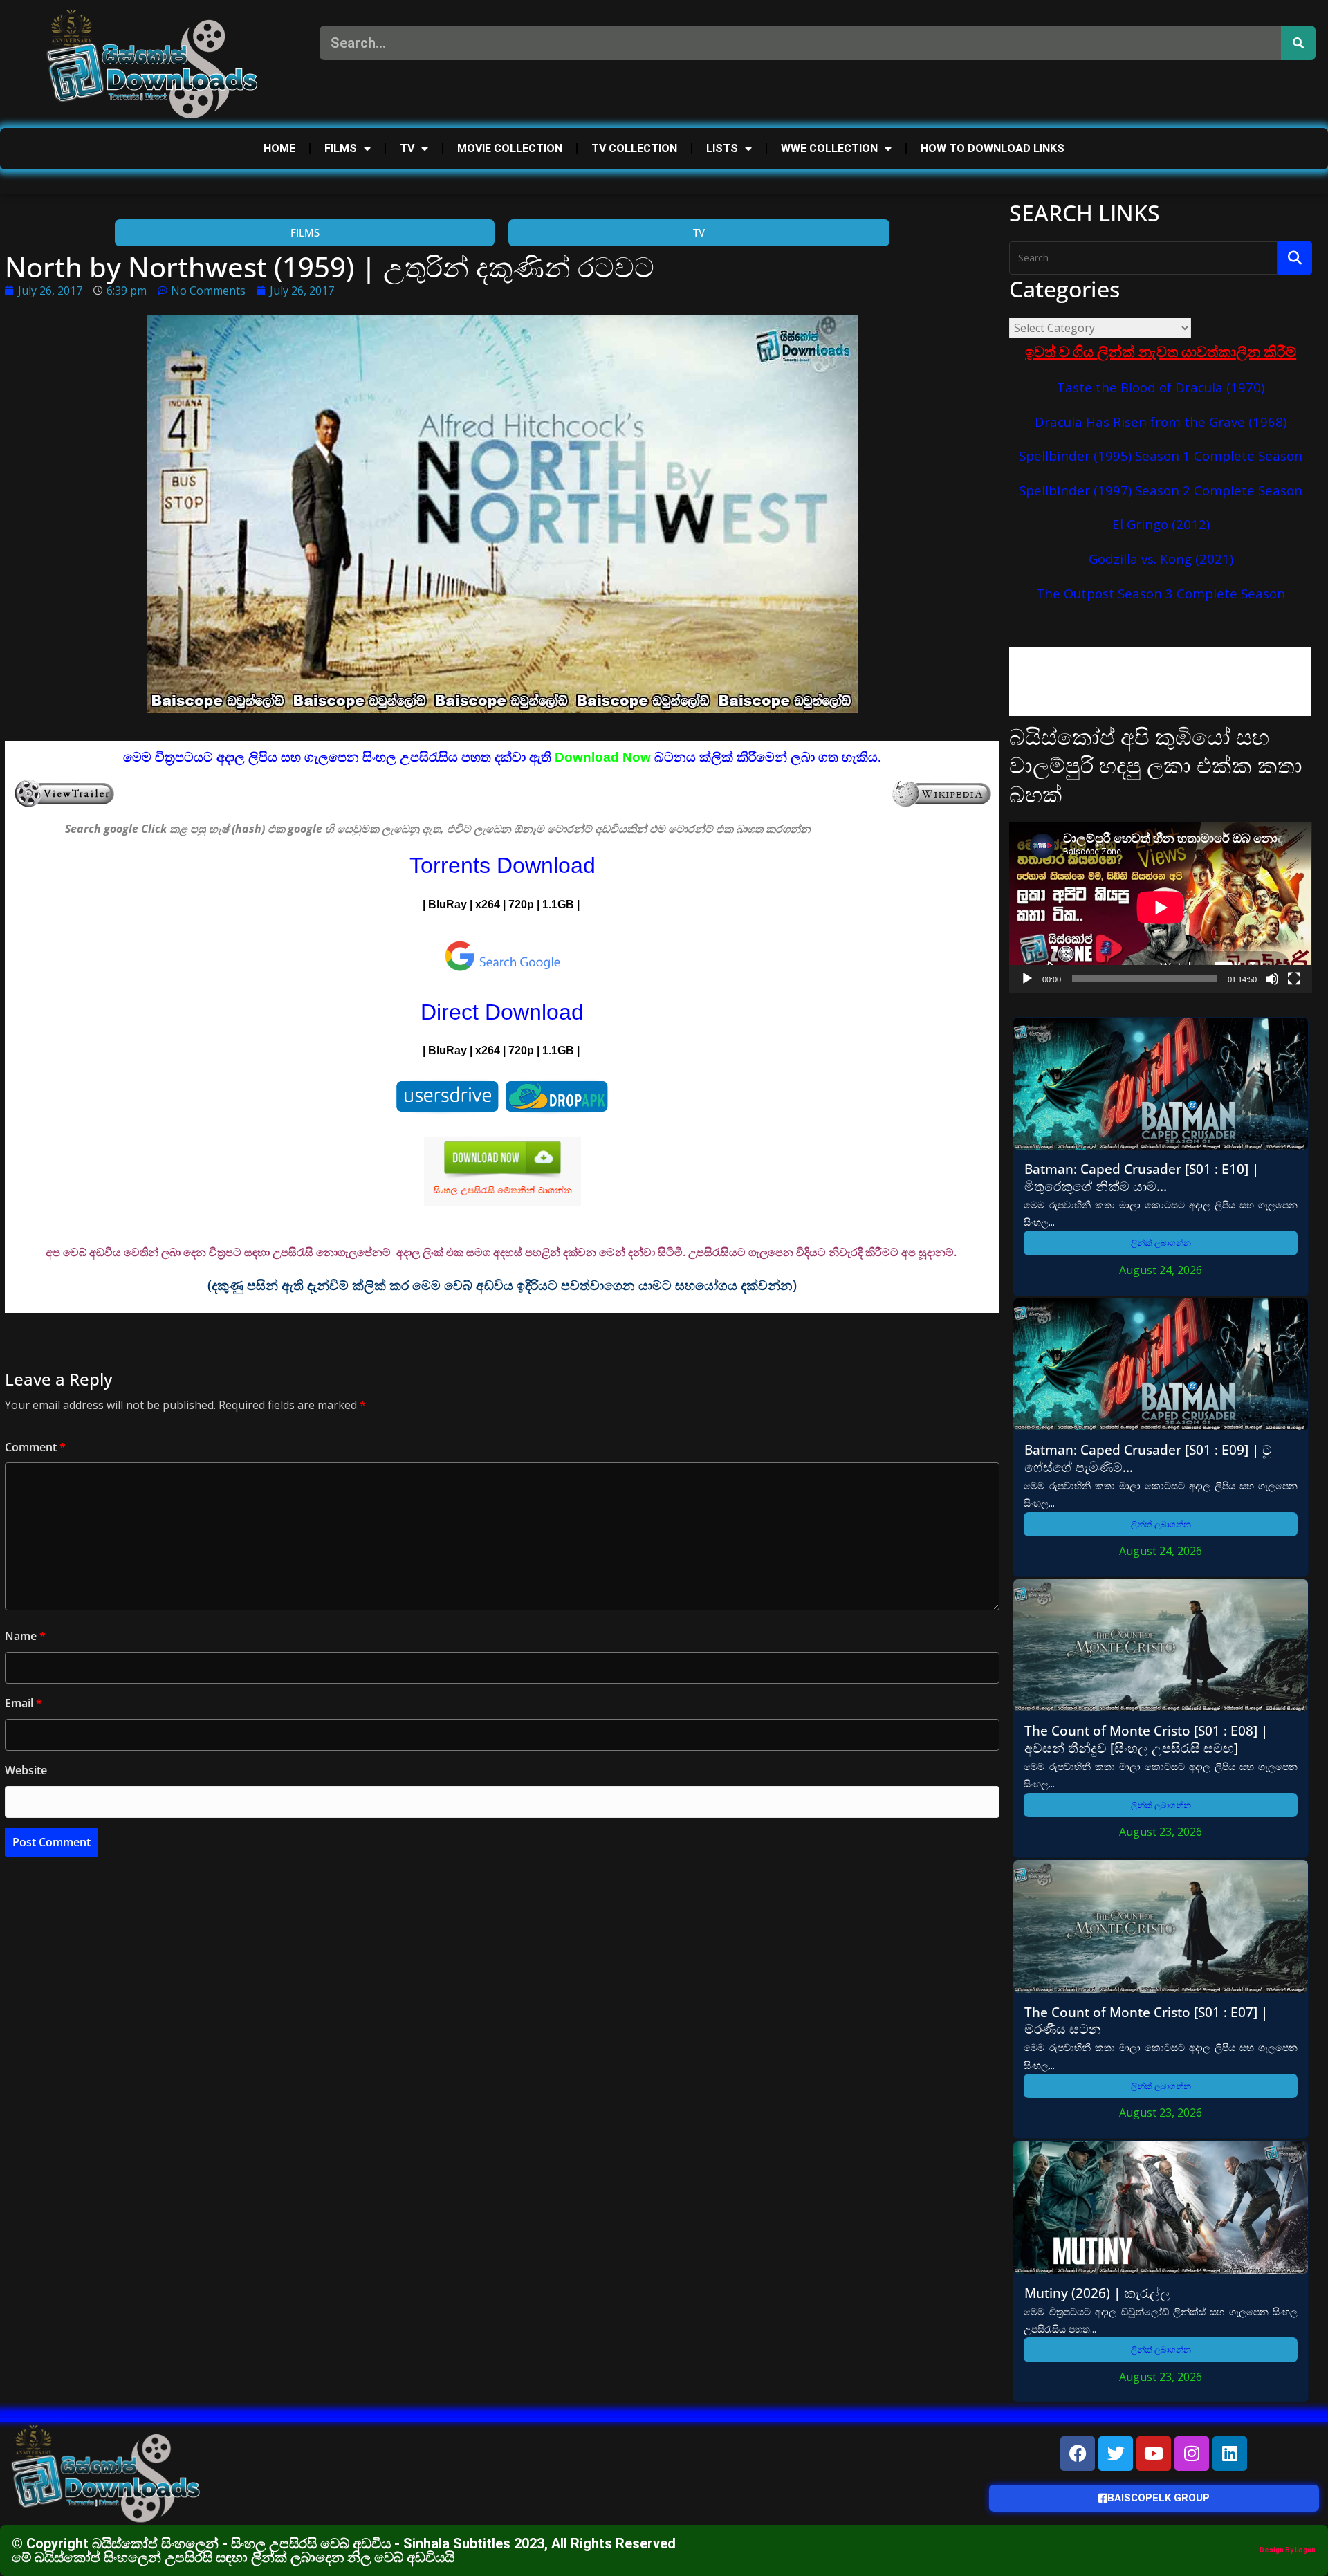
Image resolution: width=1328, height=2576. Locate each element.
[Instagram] (1192, 2454)
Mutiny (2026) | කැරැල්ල (1097, 2293)
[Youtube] (1154, 2454)
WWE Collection (829, 148)
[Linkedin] (1230, 2454)
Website (26, 1770)
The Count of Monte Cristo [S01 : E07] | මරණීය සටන (1146, 2021)
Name (25, 1636)
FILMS (341, 148)
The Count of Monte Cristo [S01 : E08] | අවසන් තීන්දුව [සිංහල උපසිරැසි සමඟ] (1146, 1739)
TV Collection (634, 148)
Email (24, 1703)
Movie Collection (510, 148)
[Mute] (1272, 979)
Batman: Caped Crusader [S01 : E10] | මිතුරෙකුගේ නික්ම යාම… (1142, 1177)
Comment (35, 1447)
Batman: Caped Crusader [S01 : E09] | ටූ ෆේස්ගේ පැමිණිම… (1148, 1458)
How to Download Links (993, 148)
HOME (279, 148)
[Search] (1298, 43)
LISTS (722, 148)
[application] (1160, 908)
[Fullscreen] (1294, 979)
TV (407, 148)
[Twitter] (1116, 2454)
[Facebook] (1078, 2454)
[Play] (1027, 979)
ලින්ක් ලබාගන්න (1161, 1243)
